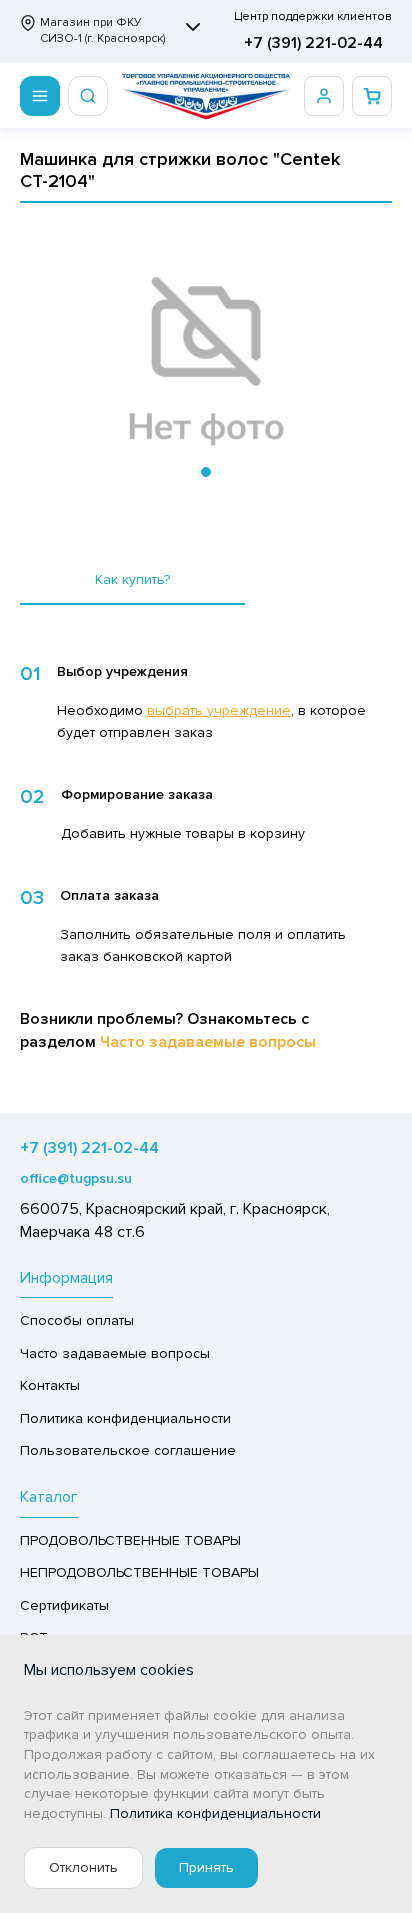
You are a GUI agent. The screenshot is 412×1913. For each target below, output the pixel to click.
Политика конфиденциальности (125, 1418)
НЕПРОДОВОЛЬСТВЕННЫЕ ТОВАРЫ (139, 1572)
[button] (206, 472)
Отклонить (83, 1867)
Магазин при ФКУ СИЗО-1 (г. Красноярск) (102, 30)
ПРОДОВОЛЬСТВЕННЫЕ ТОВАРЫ (130, 1540)
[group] (206, 362)
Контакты (50, 1385)
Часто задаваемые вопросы (208, 1042)
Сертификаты (64, 1605)
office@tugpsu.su (76, 1178)
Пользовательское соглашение (128, 1450)
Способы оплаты (77, 1320)
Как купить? (132, 579)
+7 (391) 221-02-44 (313, 43)
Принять (206, 1867)
